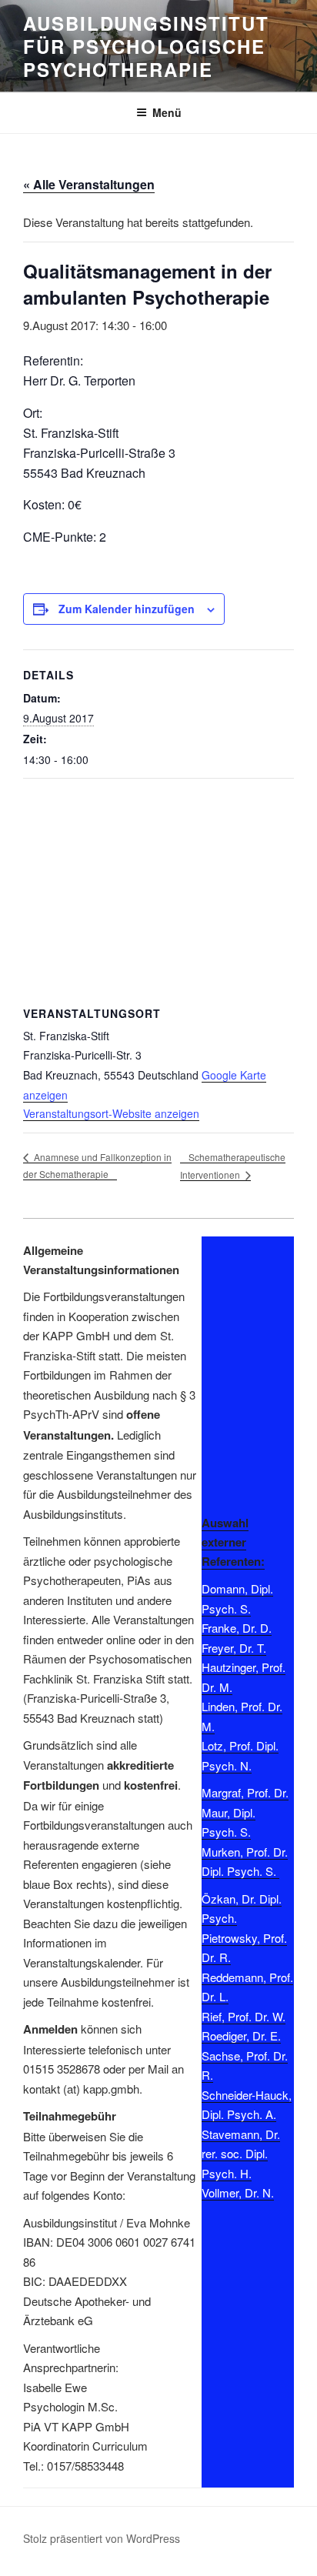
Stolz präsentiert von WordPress (102, 2538)
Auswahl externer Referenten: (233, 1542)
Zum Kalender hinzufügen (127, 609)
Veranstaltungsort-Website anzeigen (111, 1113)
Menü (167, 112)
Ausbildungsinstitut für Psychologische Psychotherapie (146, 46)
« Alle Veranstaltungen (89, 184)
